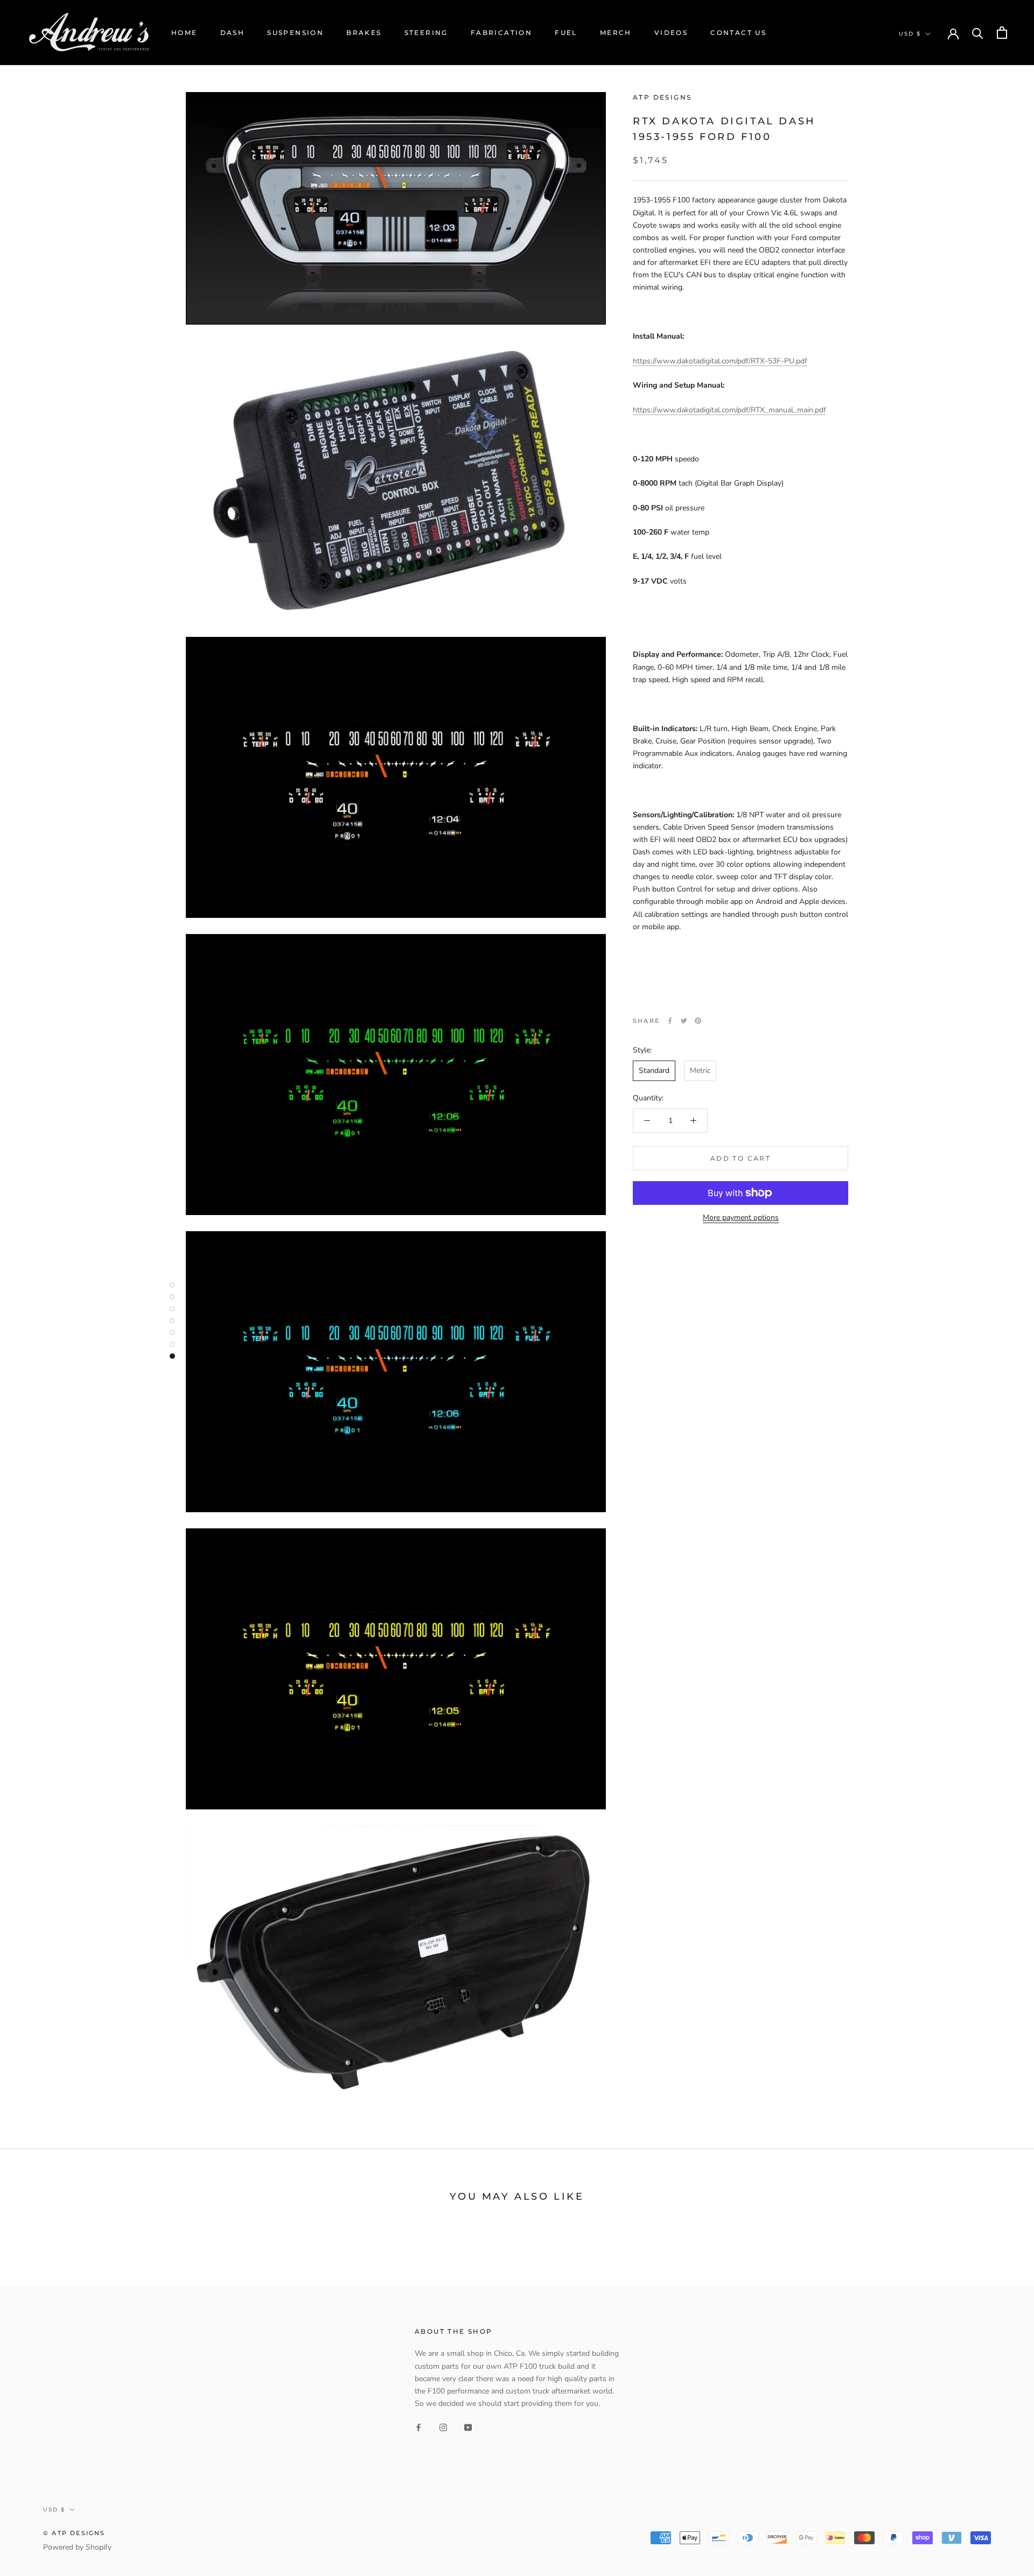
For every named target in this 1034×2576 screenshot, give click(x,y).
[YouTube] (468, 2427)
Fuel (566, 33)
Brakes (364, 33)
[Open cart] (1002, 33)
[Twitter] (684, 1021)
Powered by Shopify (77, 2547)
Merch (616, 33)
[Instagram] (443, 2427)
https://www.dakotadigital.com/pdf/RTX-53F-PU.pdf (720, 361)
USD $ (910, 34)
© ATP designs (74, 2533)
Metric (700, 1071)
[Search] (978, 33)
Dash (233, 33)
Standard (654, 1071)
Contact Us (738, 33)
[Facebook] (670, 1021)
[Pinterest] (698, 1021)
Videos (671, 33)
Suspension (295, 33)
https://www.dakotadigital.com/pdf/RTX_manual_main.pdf (729, 410)
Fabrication (501, 33)
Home (184, 33)
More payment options (741, 1217)
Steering (426, 33)
